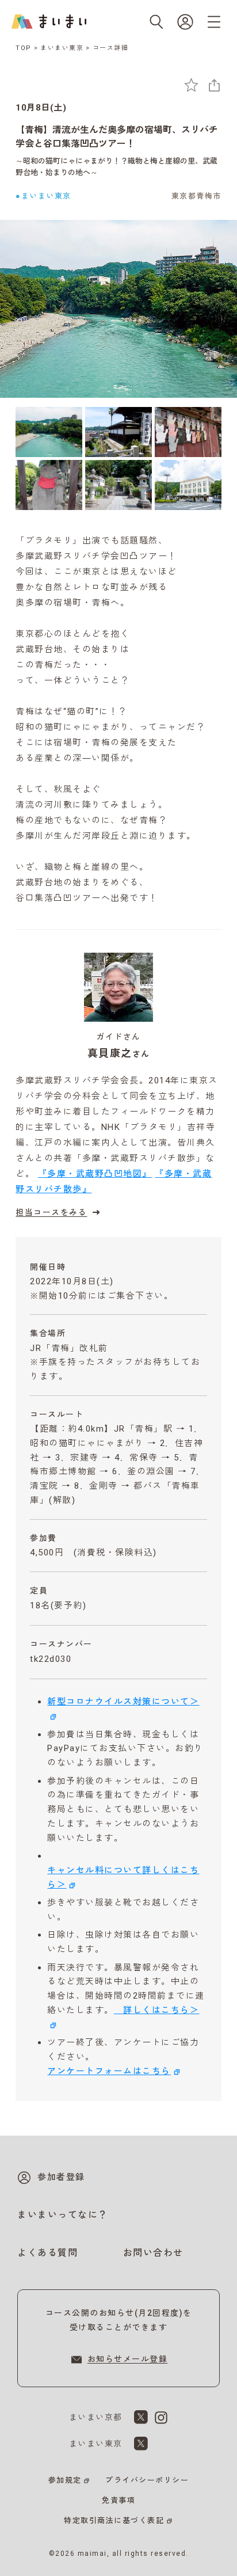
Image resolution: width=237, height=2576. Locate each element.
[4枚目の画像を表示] (49, 485)
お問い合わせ (153, 2253)
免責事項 (118, 2500)
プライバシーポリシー (147, 2480)
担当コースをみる (51, 1212)
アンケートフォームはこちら (109, 2071)
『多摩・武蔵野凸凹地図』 (95, 1174)
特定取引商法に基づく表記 (114, 2520)
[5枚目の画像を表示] (118, 485)
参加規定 (65, 2480)
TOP (24, 48)
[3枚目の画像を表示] (188, 432)
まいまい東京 (62, 48)
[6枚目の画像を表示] (188, 485)
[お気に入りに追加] (191, 85)
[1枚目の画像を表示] (49, 432)
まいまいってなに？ (63, 2215)
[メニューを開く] (214, 22)
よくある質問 (47, 2253)
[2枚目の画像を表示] (118, 432)
